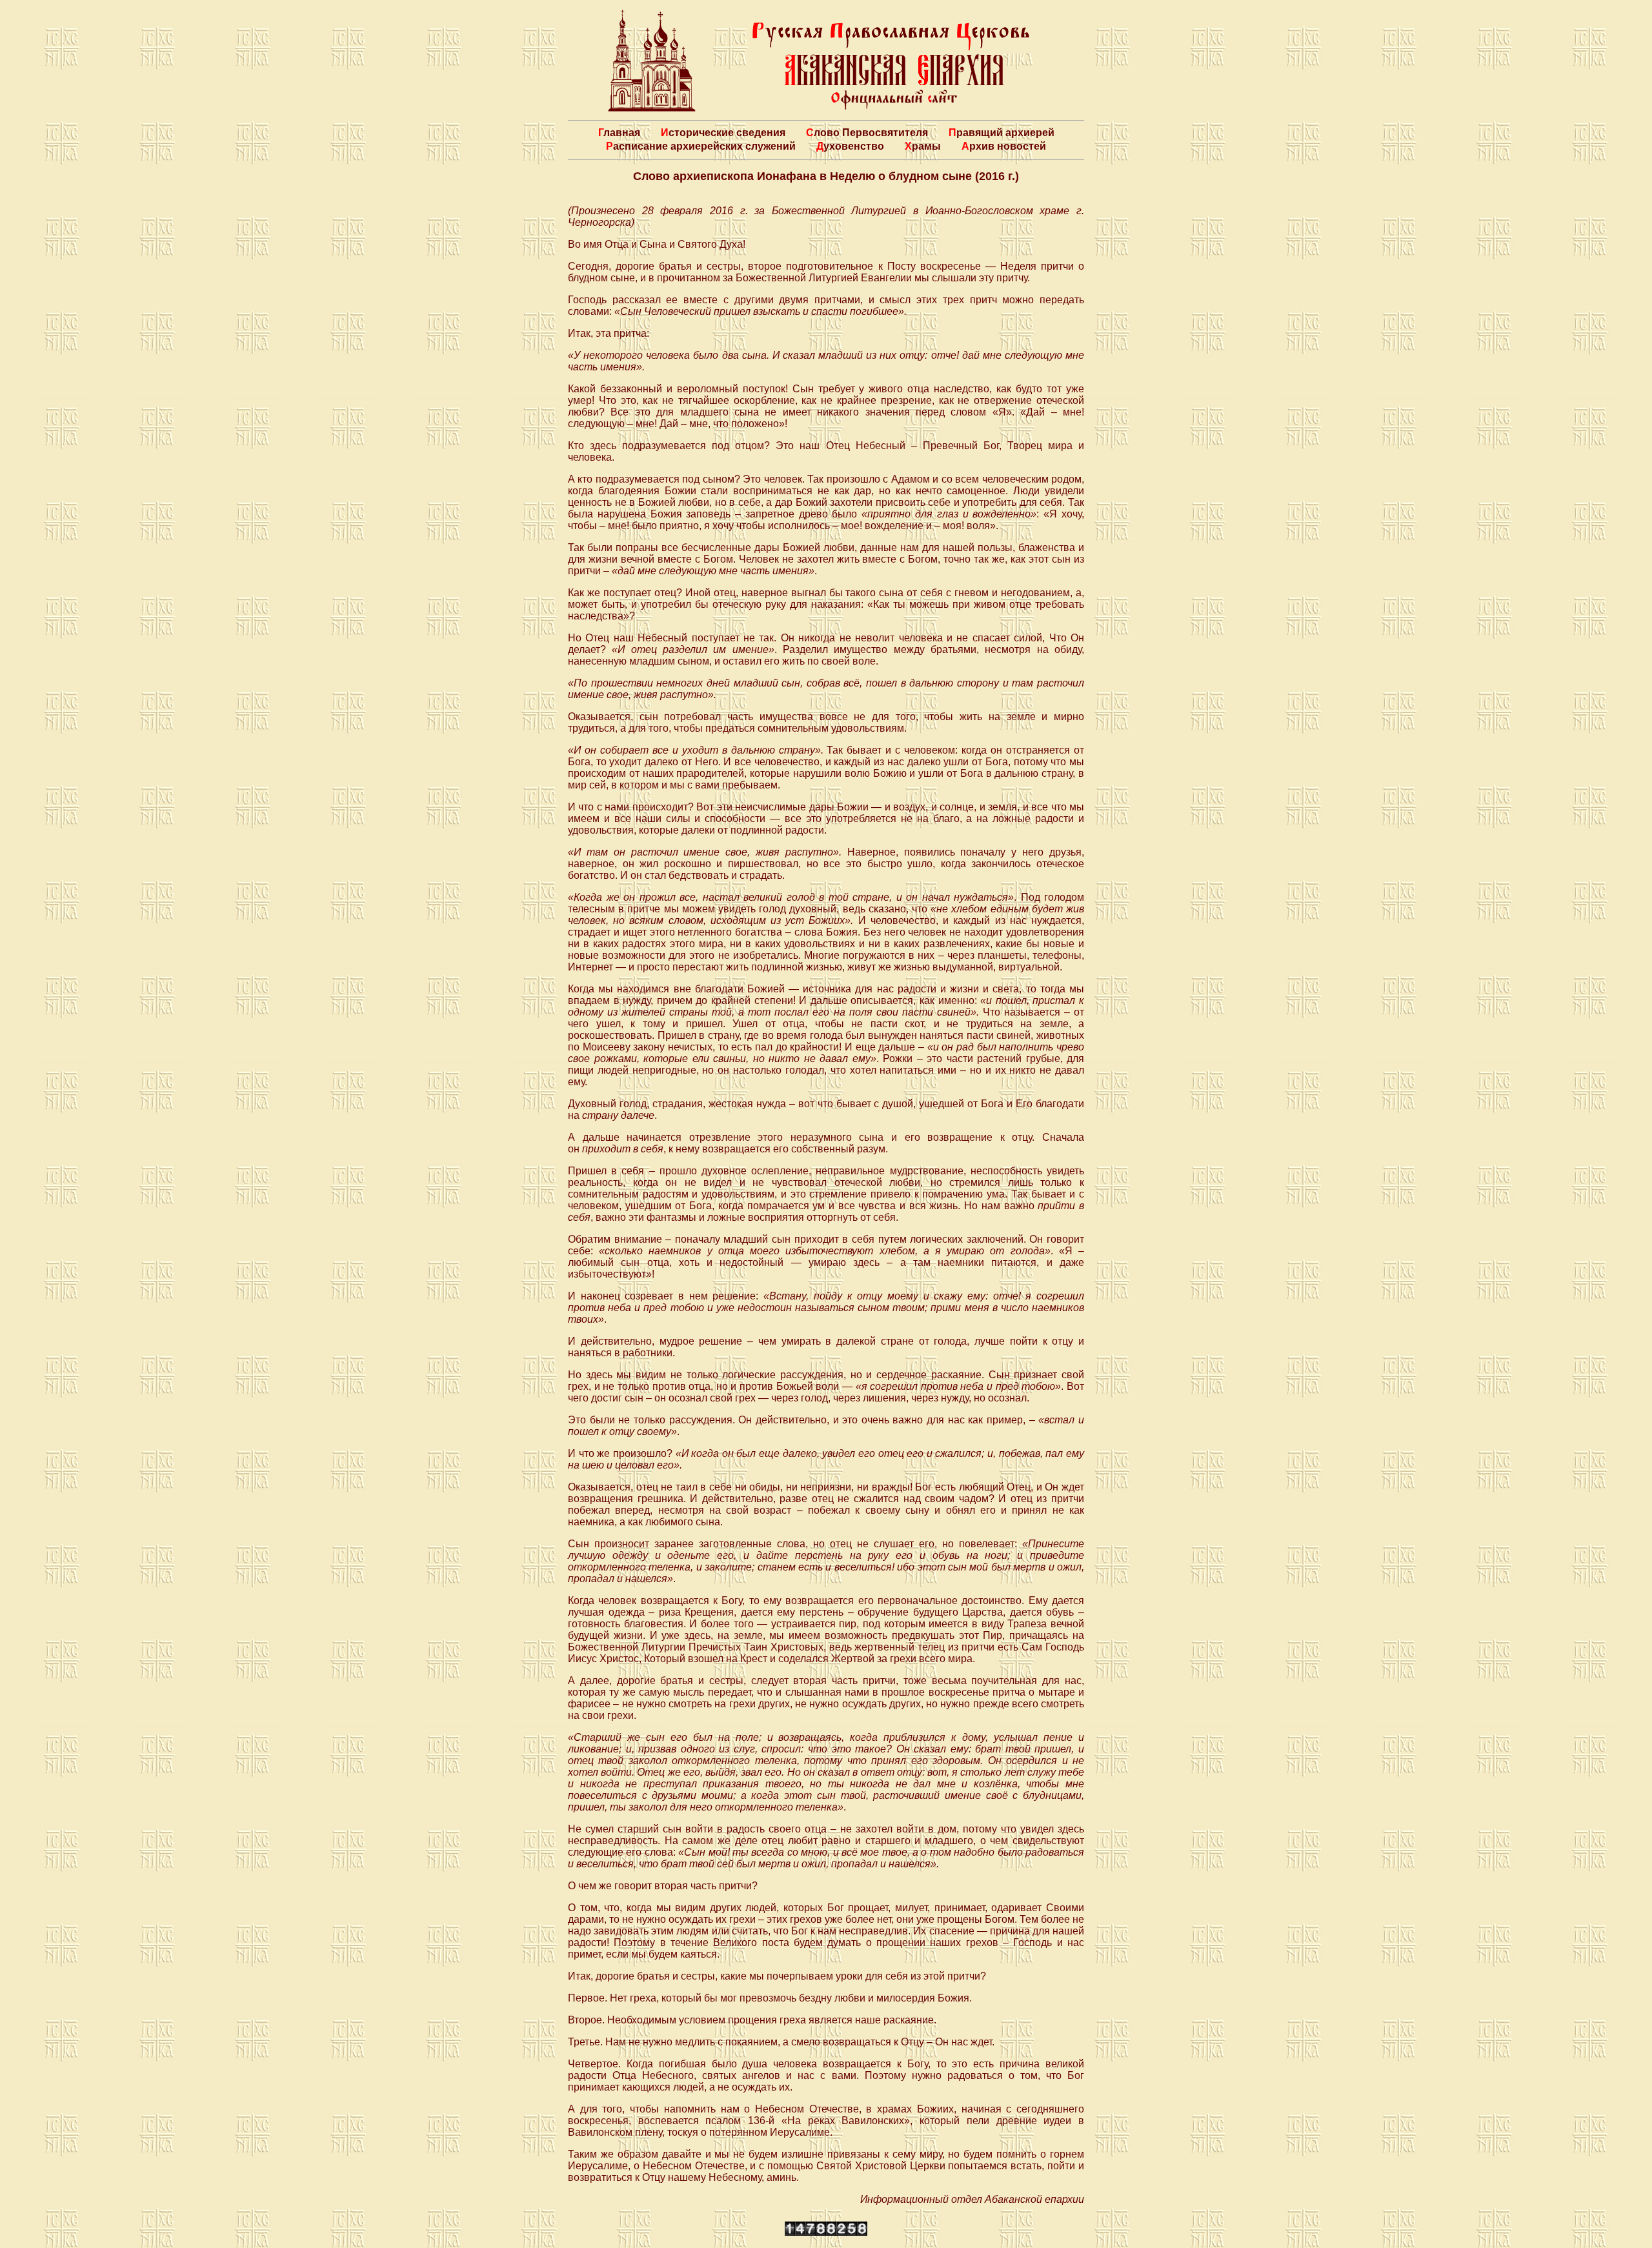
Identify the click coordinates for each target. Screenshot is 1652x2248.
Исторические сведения (723, 133)
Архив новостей (1004, 146)
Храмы (923, 146)
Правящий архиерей (1002, 133)
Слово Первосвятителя (867, 133)
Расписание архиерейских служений (701, 146)
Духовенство (850, 146)
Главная (619, 133)
